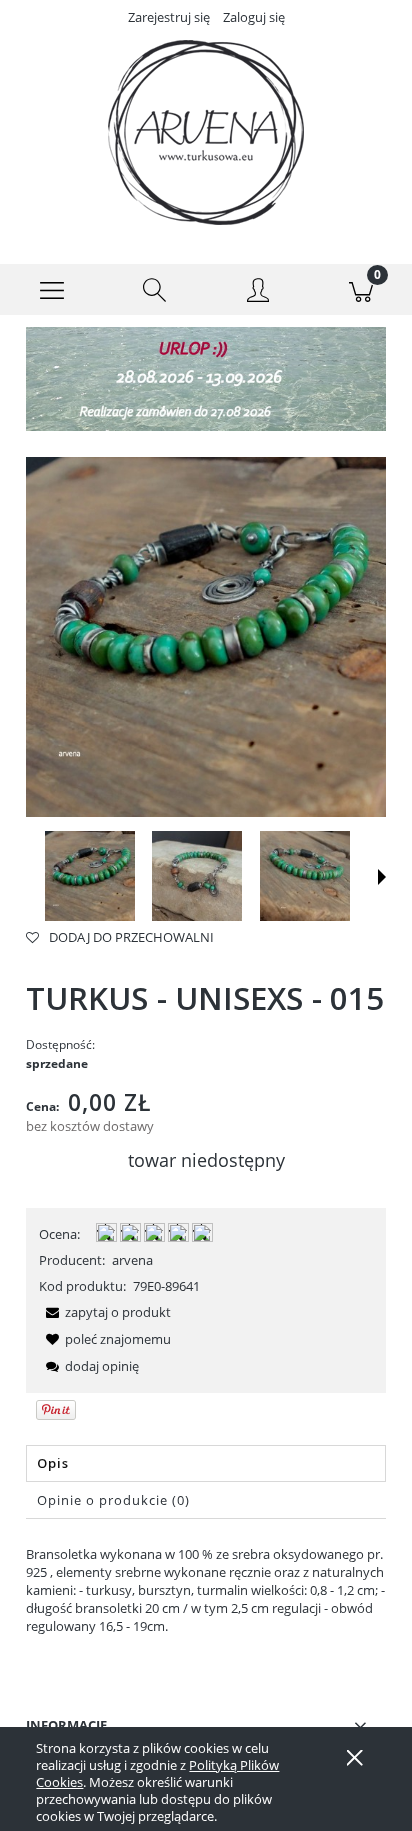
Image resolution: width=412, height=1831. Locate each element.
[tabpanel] (206, 1590)
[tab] (206, 1463)
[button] (51, 290)
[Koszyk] (360, 290)
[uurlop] (206, 378)
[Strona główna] (206, 132)
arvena (132, 1260)
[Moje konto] (257, 293)
